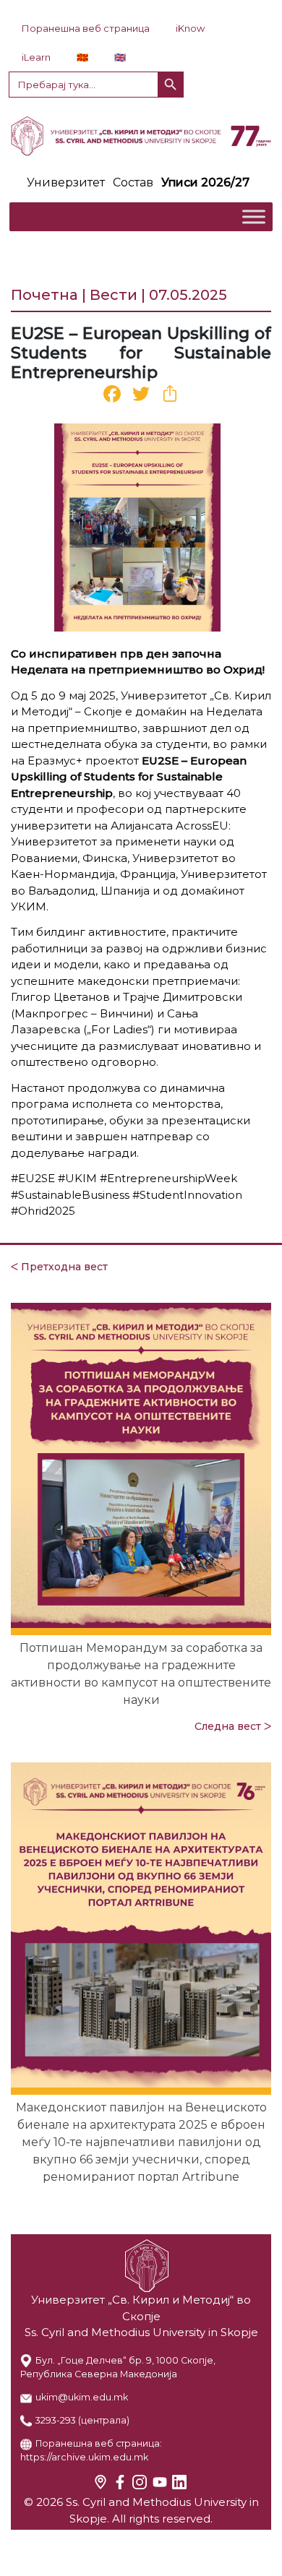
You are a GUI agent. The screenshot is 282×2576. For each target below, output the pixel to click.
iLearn (36, 57)
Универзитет (66, 182)
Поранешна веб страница (86, 28)
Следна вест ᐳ (233, 1726)
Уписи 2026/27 (205, 182)
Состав (133, 182)
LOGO (141, 136)
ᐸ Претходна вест (59, 1267)
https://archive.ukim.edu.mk (84, 2457)
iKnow (190, 28)
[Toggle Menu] (254, 216)
